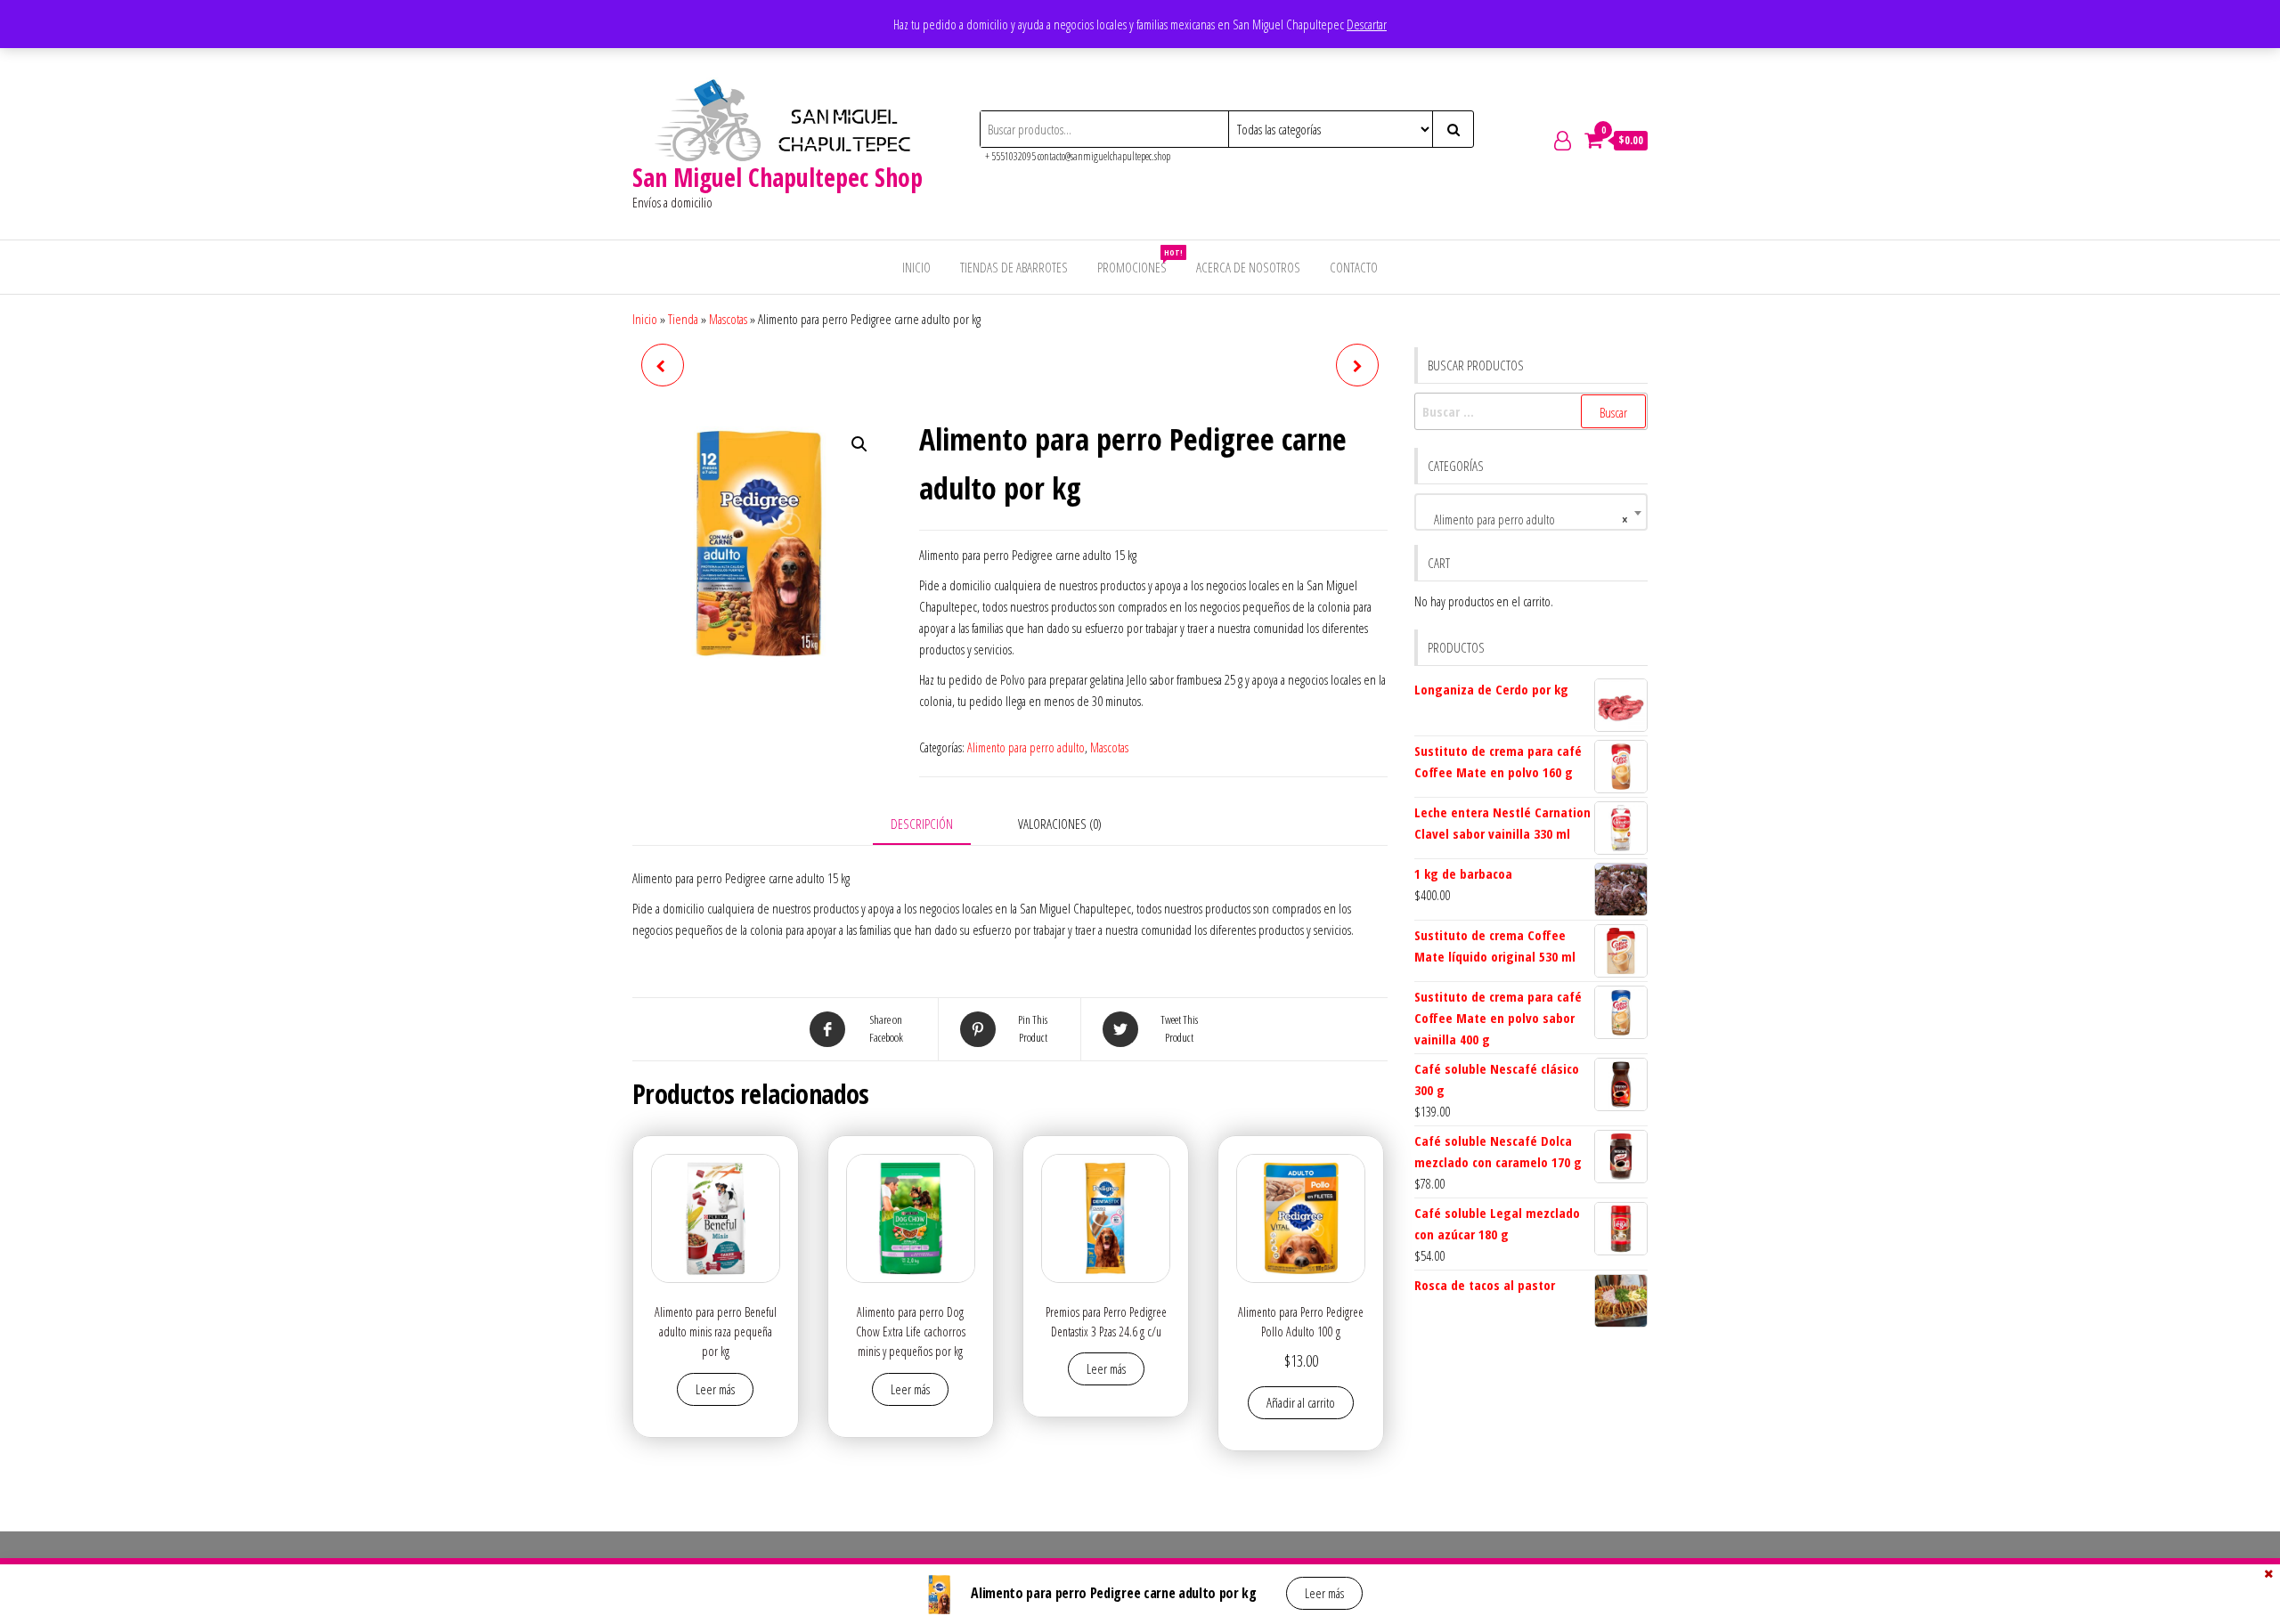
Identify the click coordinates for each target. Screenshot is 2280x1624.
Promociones (1139, 261)
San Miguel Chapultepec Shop (778, 177)
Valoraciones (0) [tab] (1060, 824)
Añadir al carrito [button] (1301, 1402)
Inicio (916, 267)
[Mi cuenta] (1563, 140)
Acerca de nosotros (1248, 267)
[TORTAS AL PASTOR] (663, 365)
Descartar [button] (1367, 24)
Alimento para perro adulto (1026, 747)
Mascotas (728, 319)
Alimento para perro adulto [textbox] (1526, 519)
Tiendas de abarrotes (1014, 267)
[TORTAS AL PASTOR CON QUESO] (1357, 365)
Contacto (1354, 267)
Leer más (715, 1389)
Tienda (683, 319)
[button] (859, 444)
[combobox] (1531, 512)
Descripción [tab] (922, 824)
